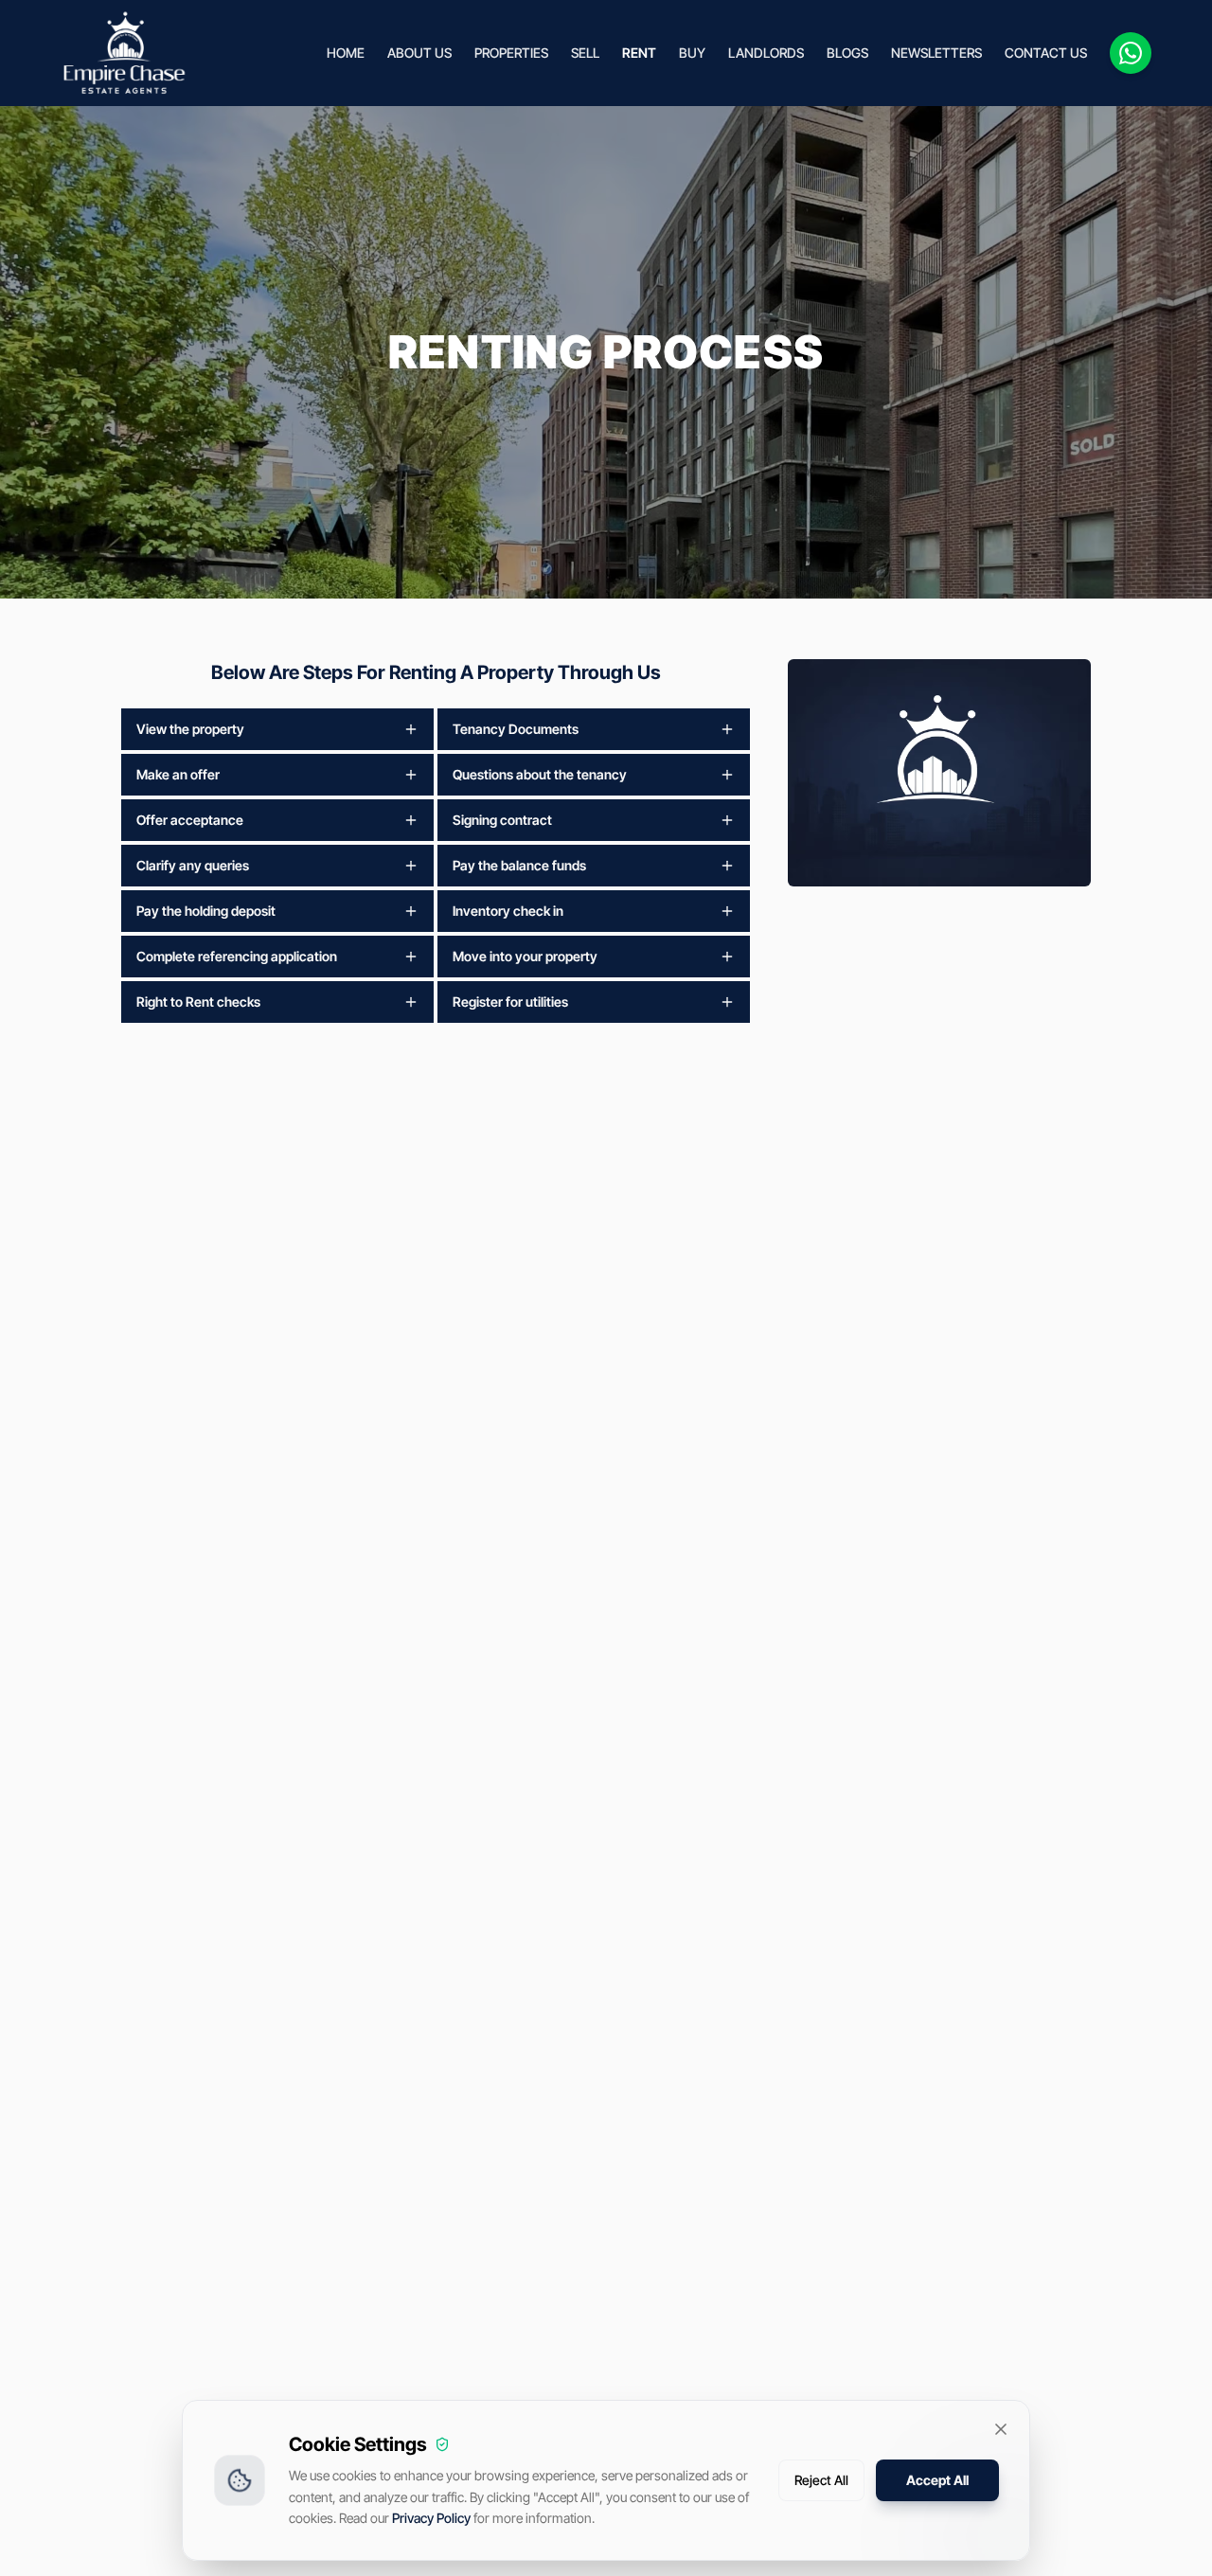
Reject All (821, 2480)
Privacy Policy (431, 2518)
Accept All (937, 2480)
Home (346, 53)
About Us (419, 53)
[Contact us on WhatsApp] (1131, 53)
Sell (585, 53)
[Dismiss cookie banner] (1001, 2429)
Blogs (847, 53)
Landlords (766, 53)
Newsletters (936, 53)
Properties (511, 53)
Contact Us (1046, 53)
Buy (692, 53)
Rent (639, 53)
